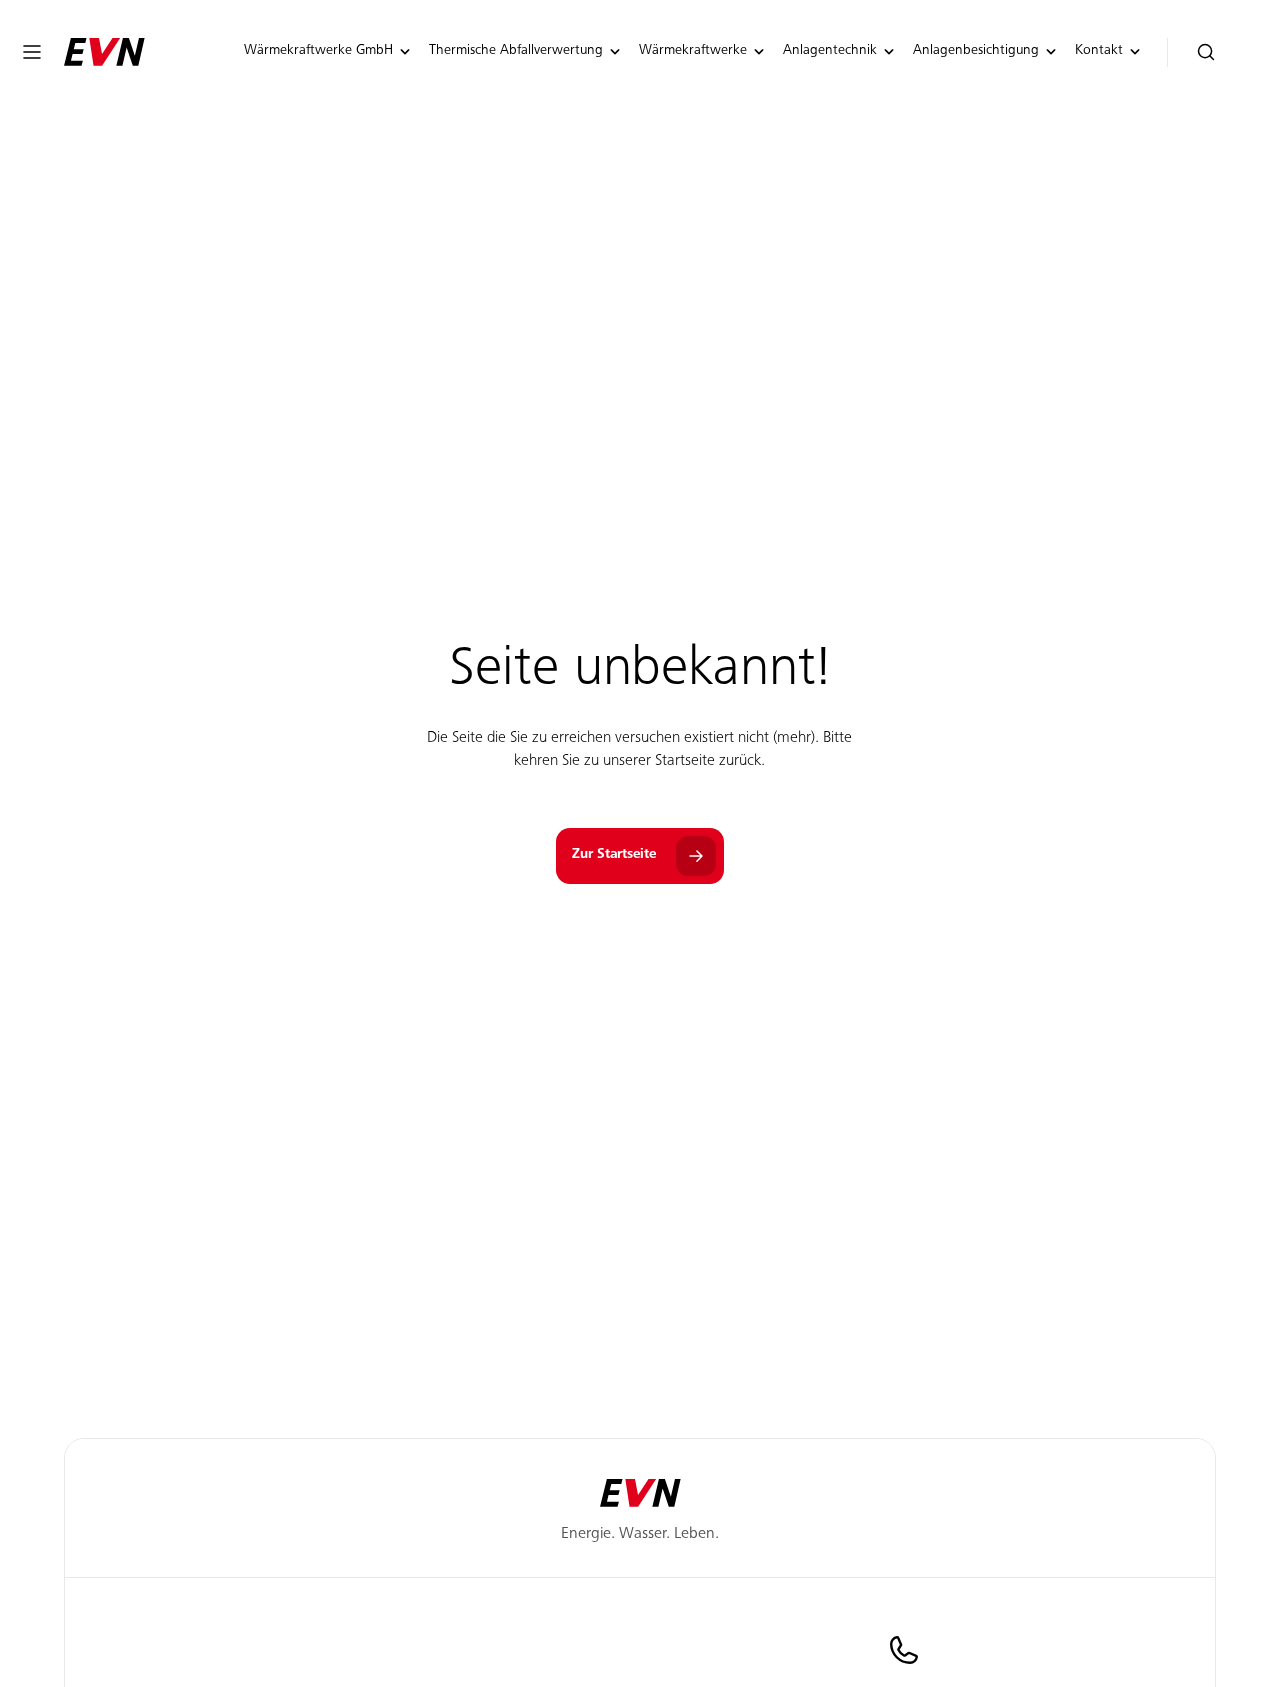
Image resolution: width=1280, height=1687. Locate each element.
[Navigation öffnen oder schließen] (32, 52)
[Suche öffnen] (1206, 52)
